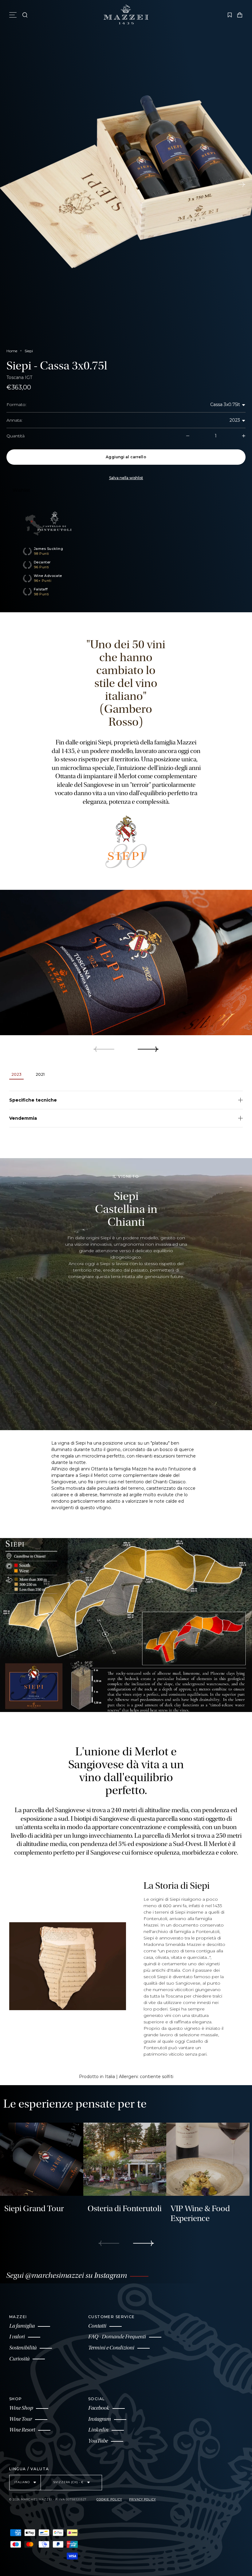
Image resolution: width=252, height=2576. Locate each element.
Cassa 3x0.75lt (225, 404)
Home (12, 351)
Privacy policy (142, 2499)
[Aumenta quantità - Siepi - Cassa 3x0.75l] (234, 436)
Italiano (23, 2482)
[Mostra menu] (14, 15)
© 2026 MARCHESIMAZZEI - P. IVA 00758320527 (48, 2499)
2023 (235, 420)
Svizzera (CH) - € (69, 2482)
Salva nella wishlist (126, 478)
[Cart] (240, 15)
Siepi (29, 351)
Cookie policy (109, 2499)
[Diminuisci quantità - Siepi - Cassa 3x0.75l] (198, 436)
